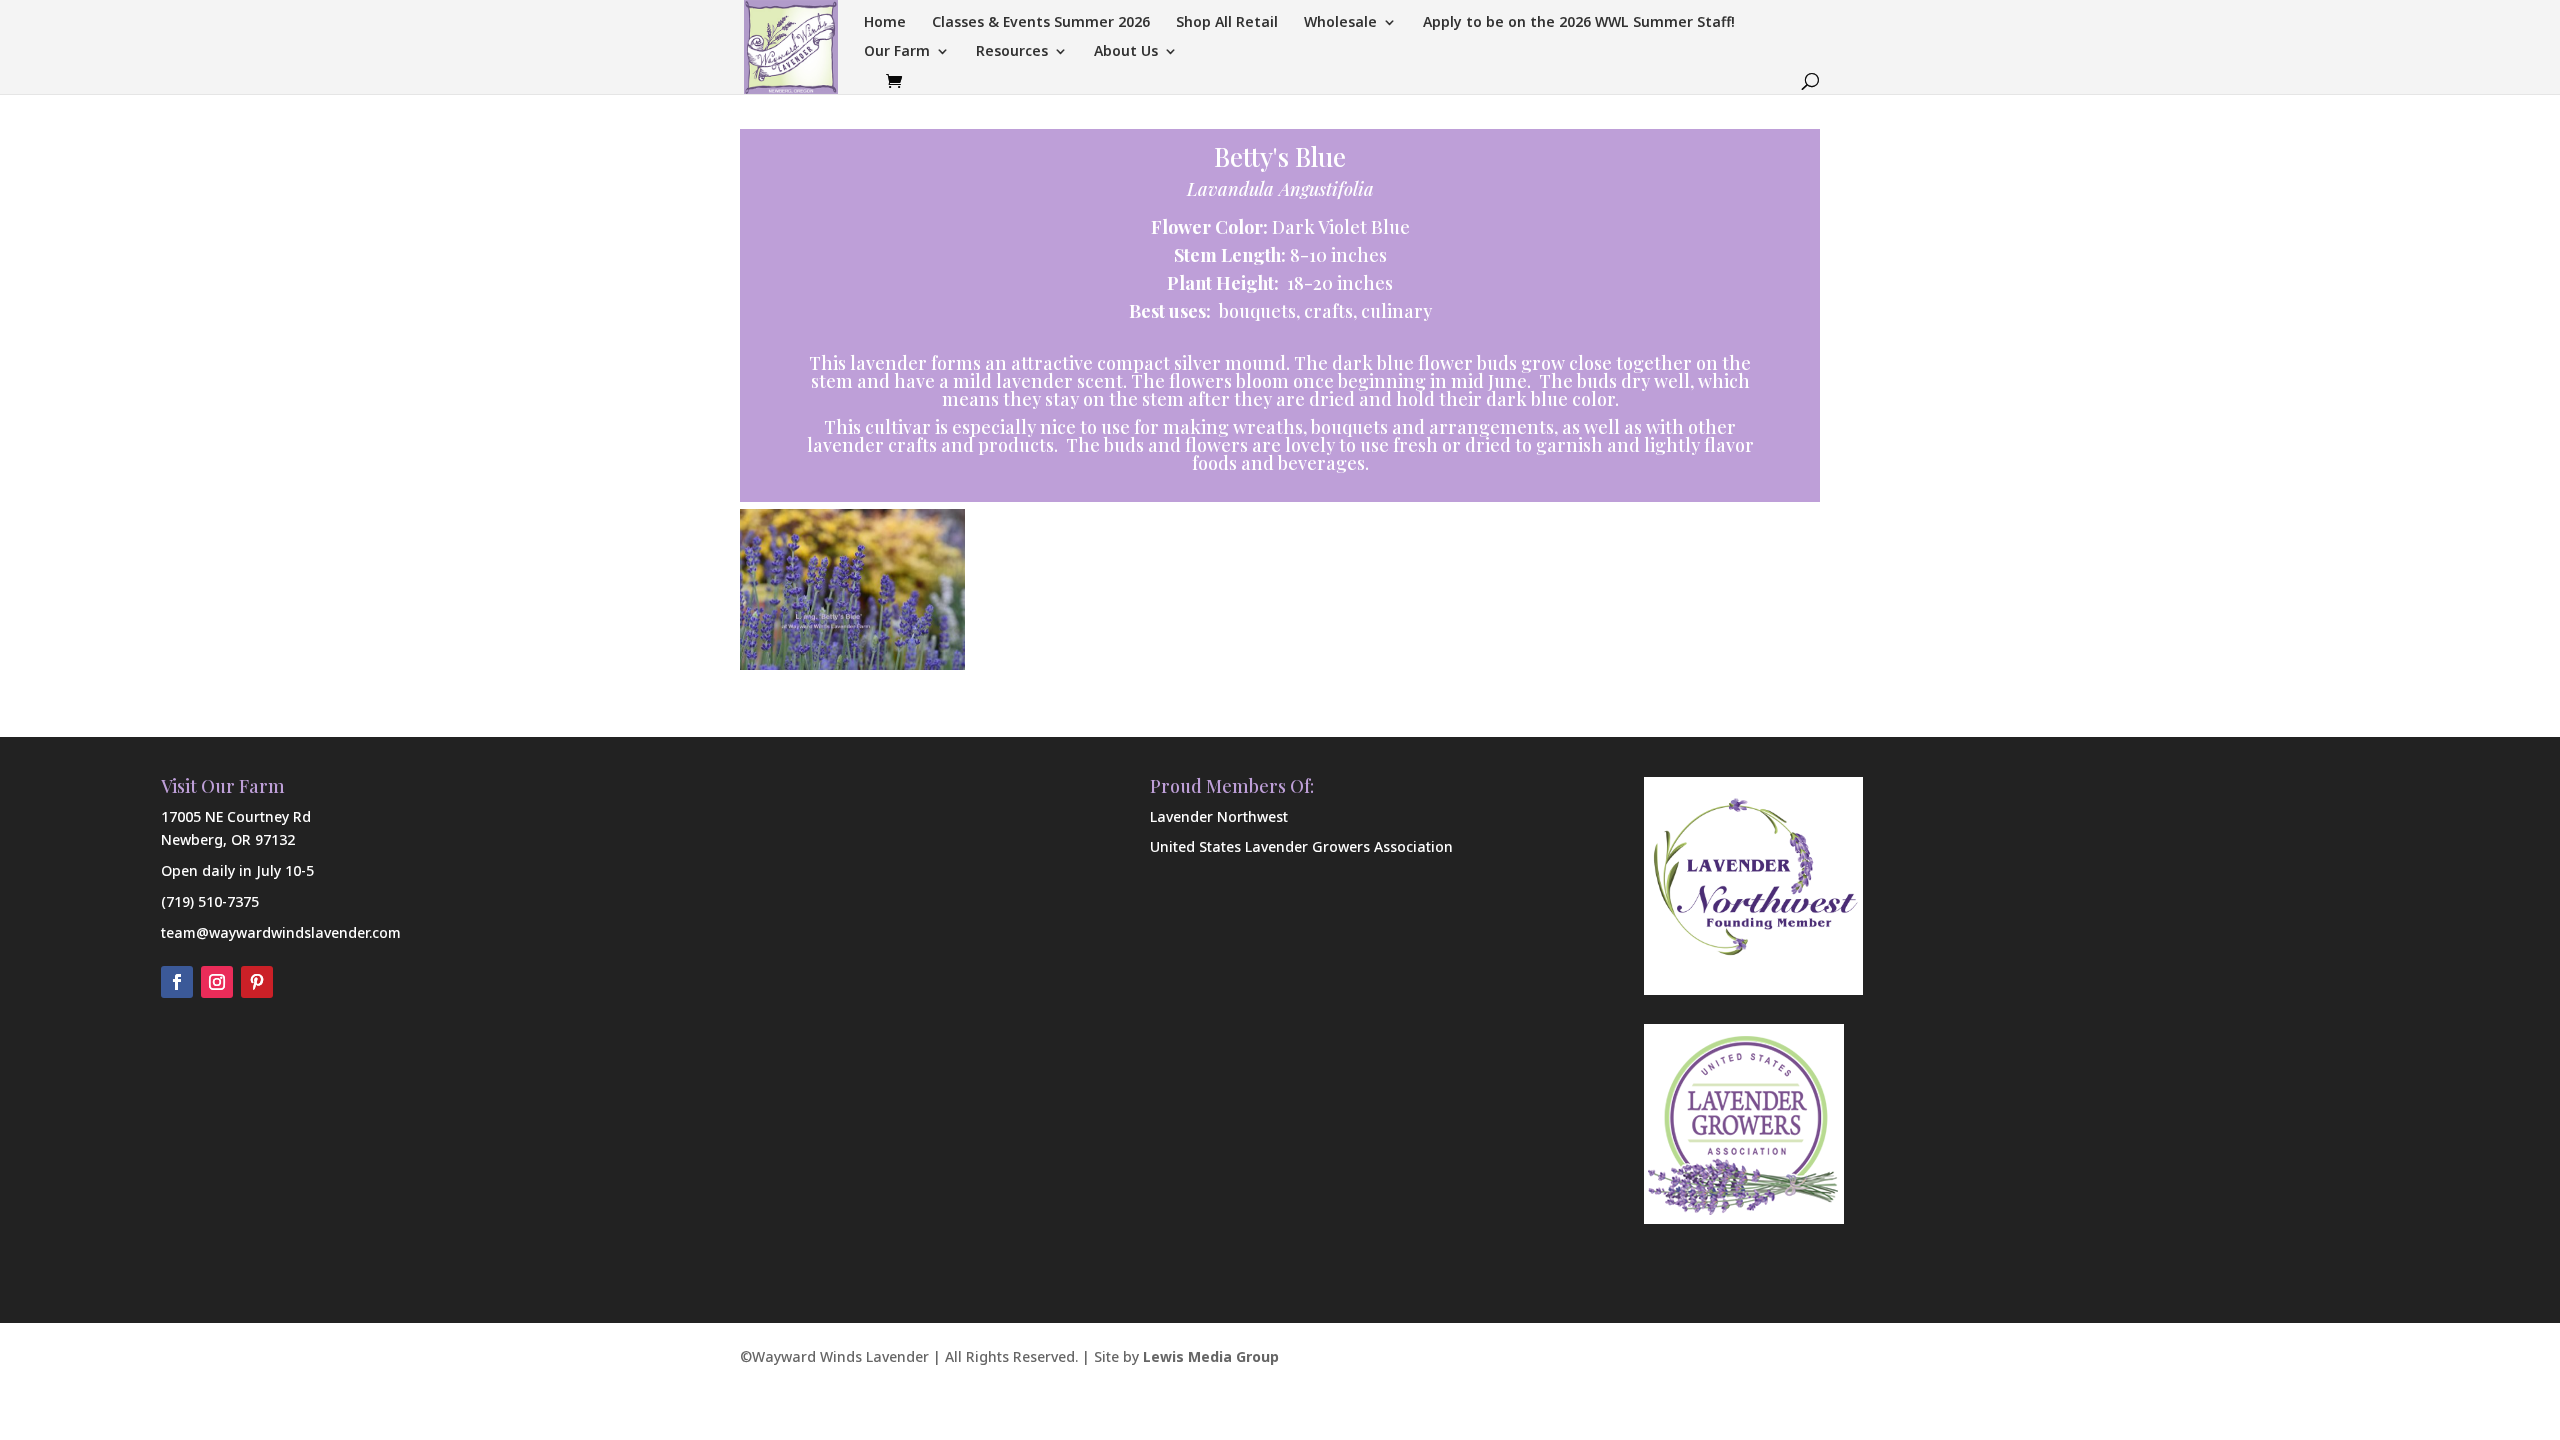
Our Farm (897, 52)
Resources (1012, 52)
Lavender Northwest (1219, 816)
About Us (1126, 52)
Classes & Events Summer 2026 (1041, 23)
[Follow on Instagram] (217, 982)
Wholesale (1340, 23)
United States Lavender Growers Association (1301, 846)
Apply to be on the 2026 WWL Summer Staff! (1579, 23)
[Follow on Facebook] (177, 982)
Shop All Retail (1227, 23)
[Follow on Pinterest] (257, 982)
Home (885, 23)
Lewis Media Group (1211, 1356)
